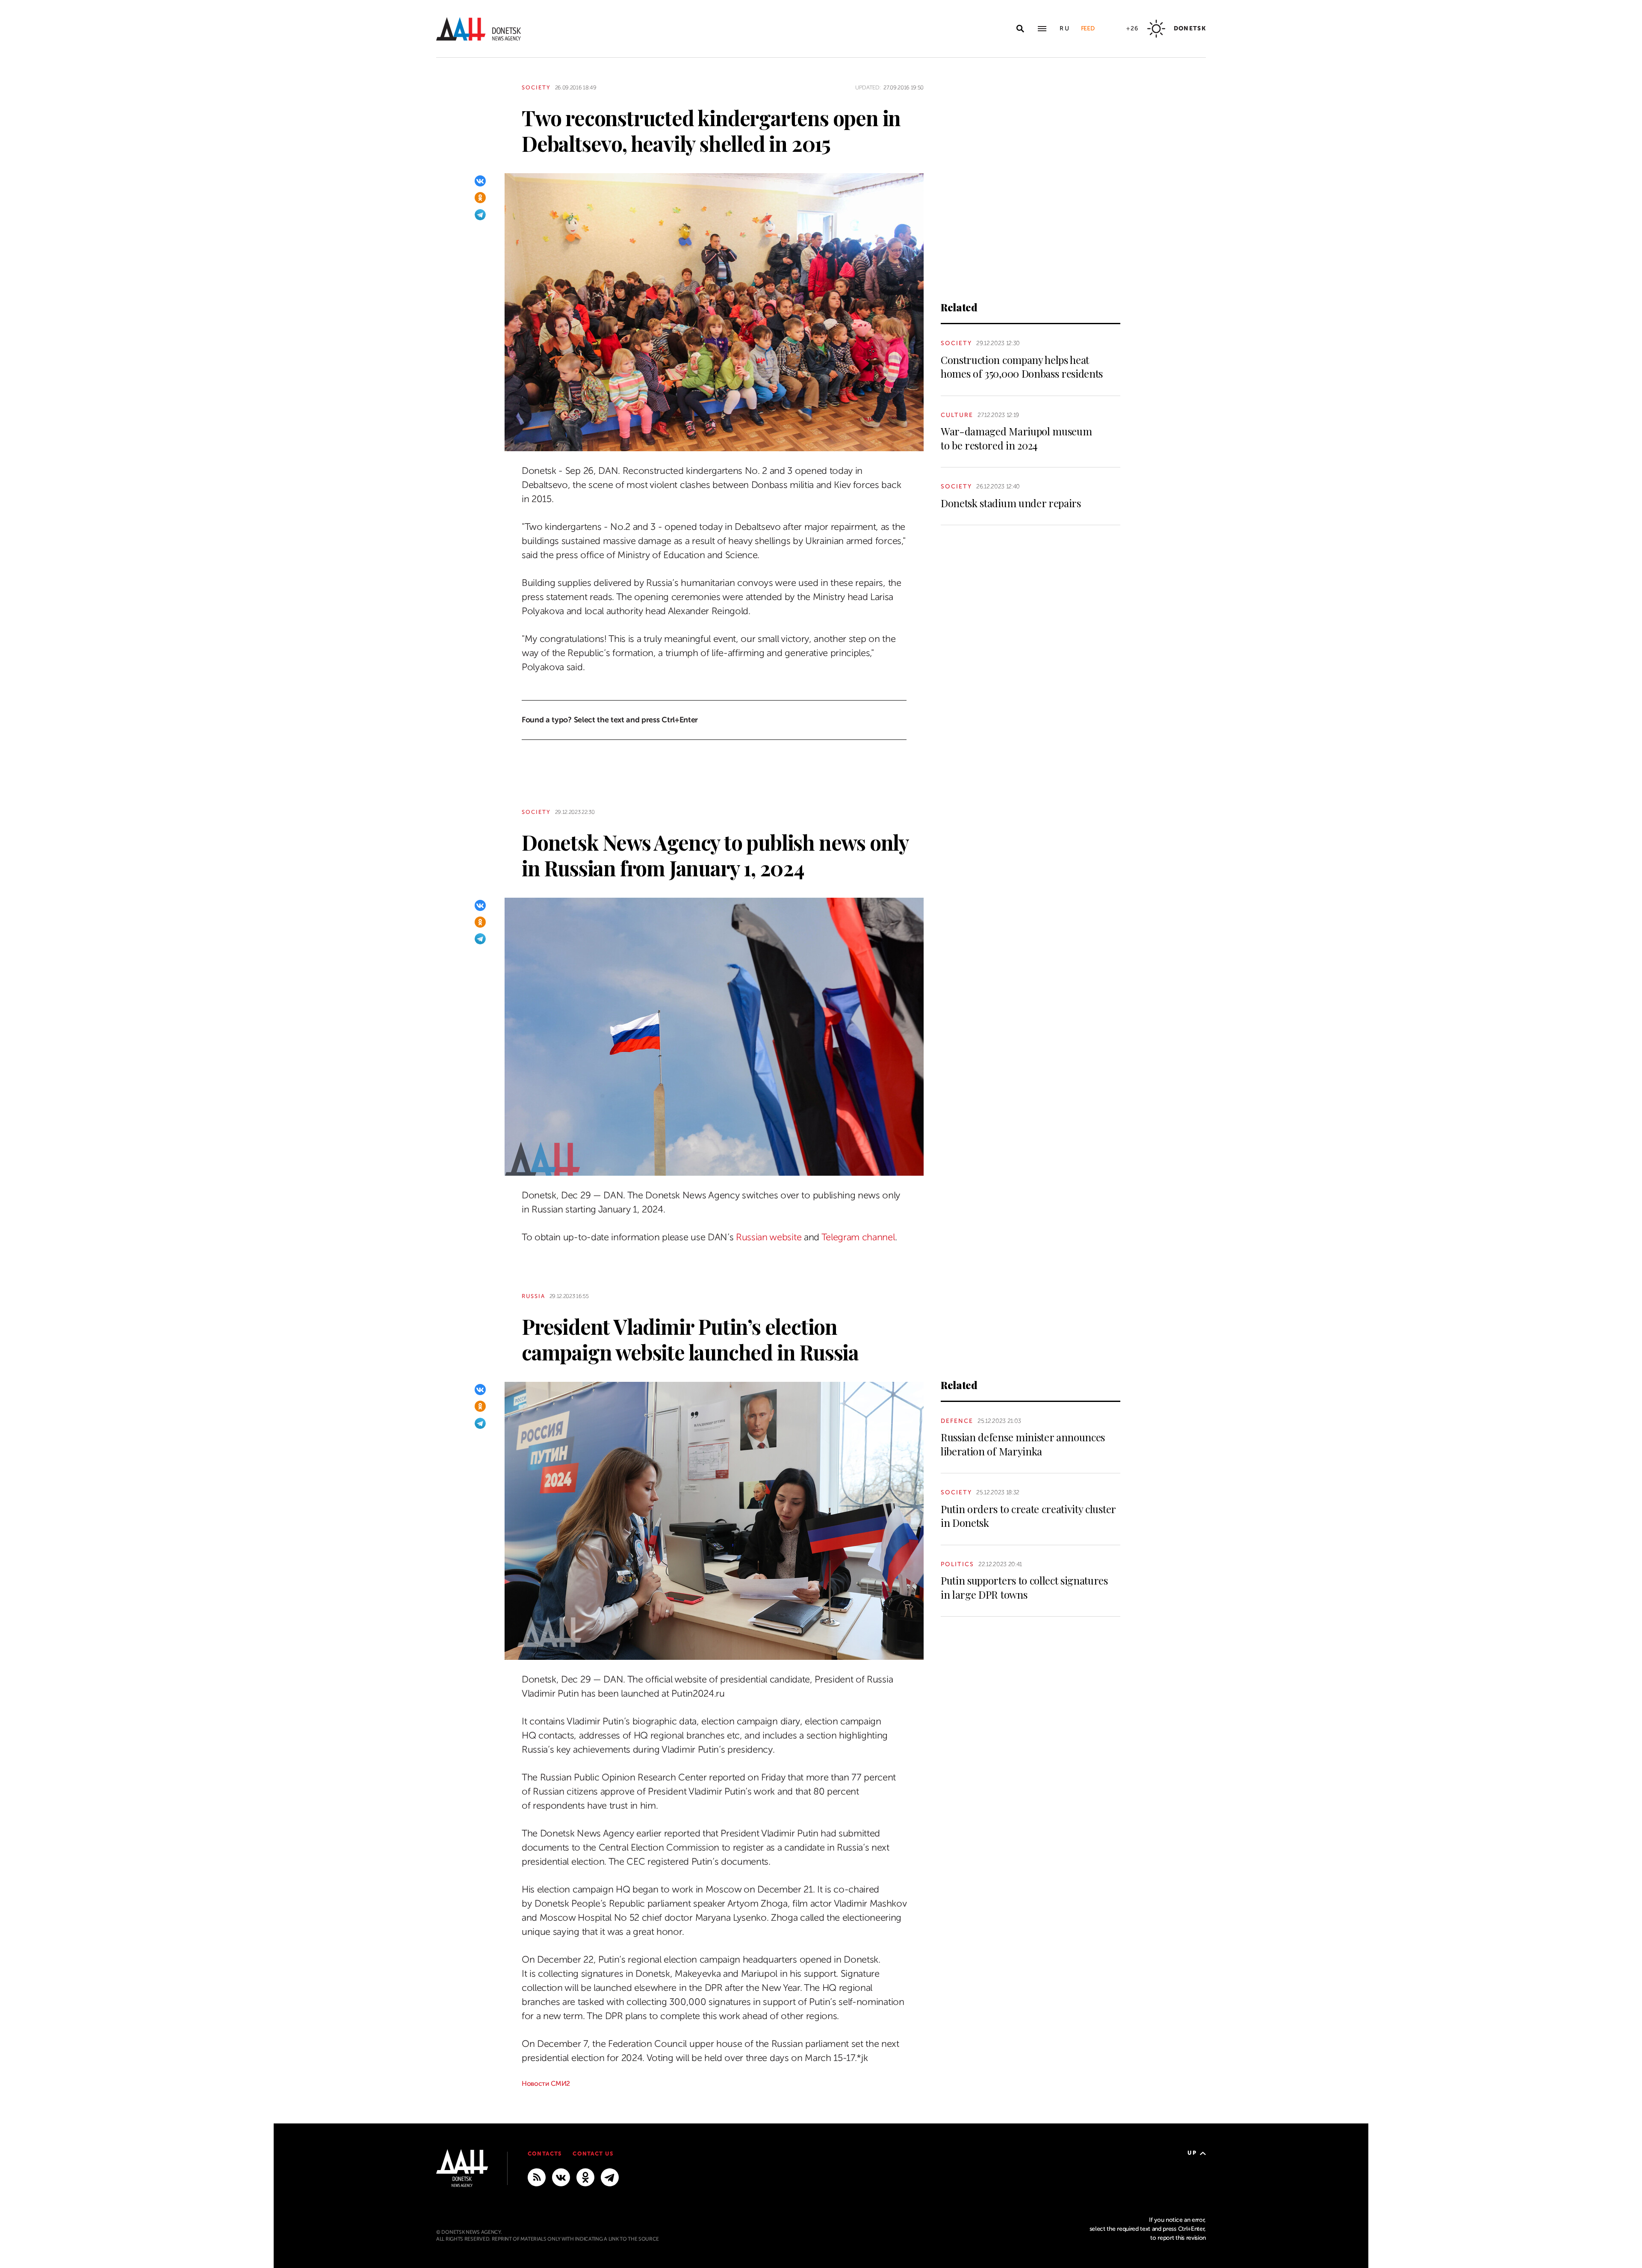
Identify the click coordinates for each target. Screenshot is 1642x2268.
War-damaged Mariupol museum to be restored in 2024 (1016, 438)
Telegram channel (858, 1237)
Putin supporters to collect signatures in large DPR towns (1024, 1587)
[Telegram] (480, 215)
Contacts (545, 2154)
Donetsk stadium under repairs (1011, 503)
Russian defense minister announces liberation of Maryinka (1023, 1444)
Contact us (593, 2154)
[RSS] (537, 2177)
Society (536, 87)
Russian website (769, 1237)
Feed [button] (1088, 28)
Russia (533, 1296)
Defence (957, 1421)
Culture (957, 415)
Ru (1065, 28)
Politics (957, 1564)
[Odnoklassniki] (480, 198)
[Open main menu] (1042, 29)
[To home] (478, 29)
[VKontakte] (480, 181)
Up (1192, 2153)
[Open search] (1020, 29)
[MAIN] (610, 2177)
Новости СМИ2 (546, 2084)
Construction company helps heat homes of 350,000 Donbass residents (1022, 367)
